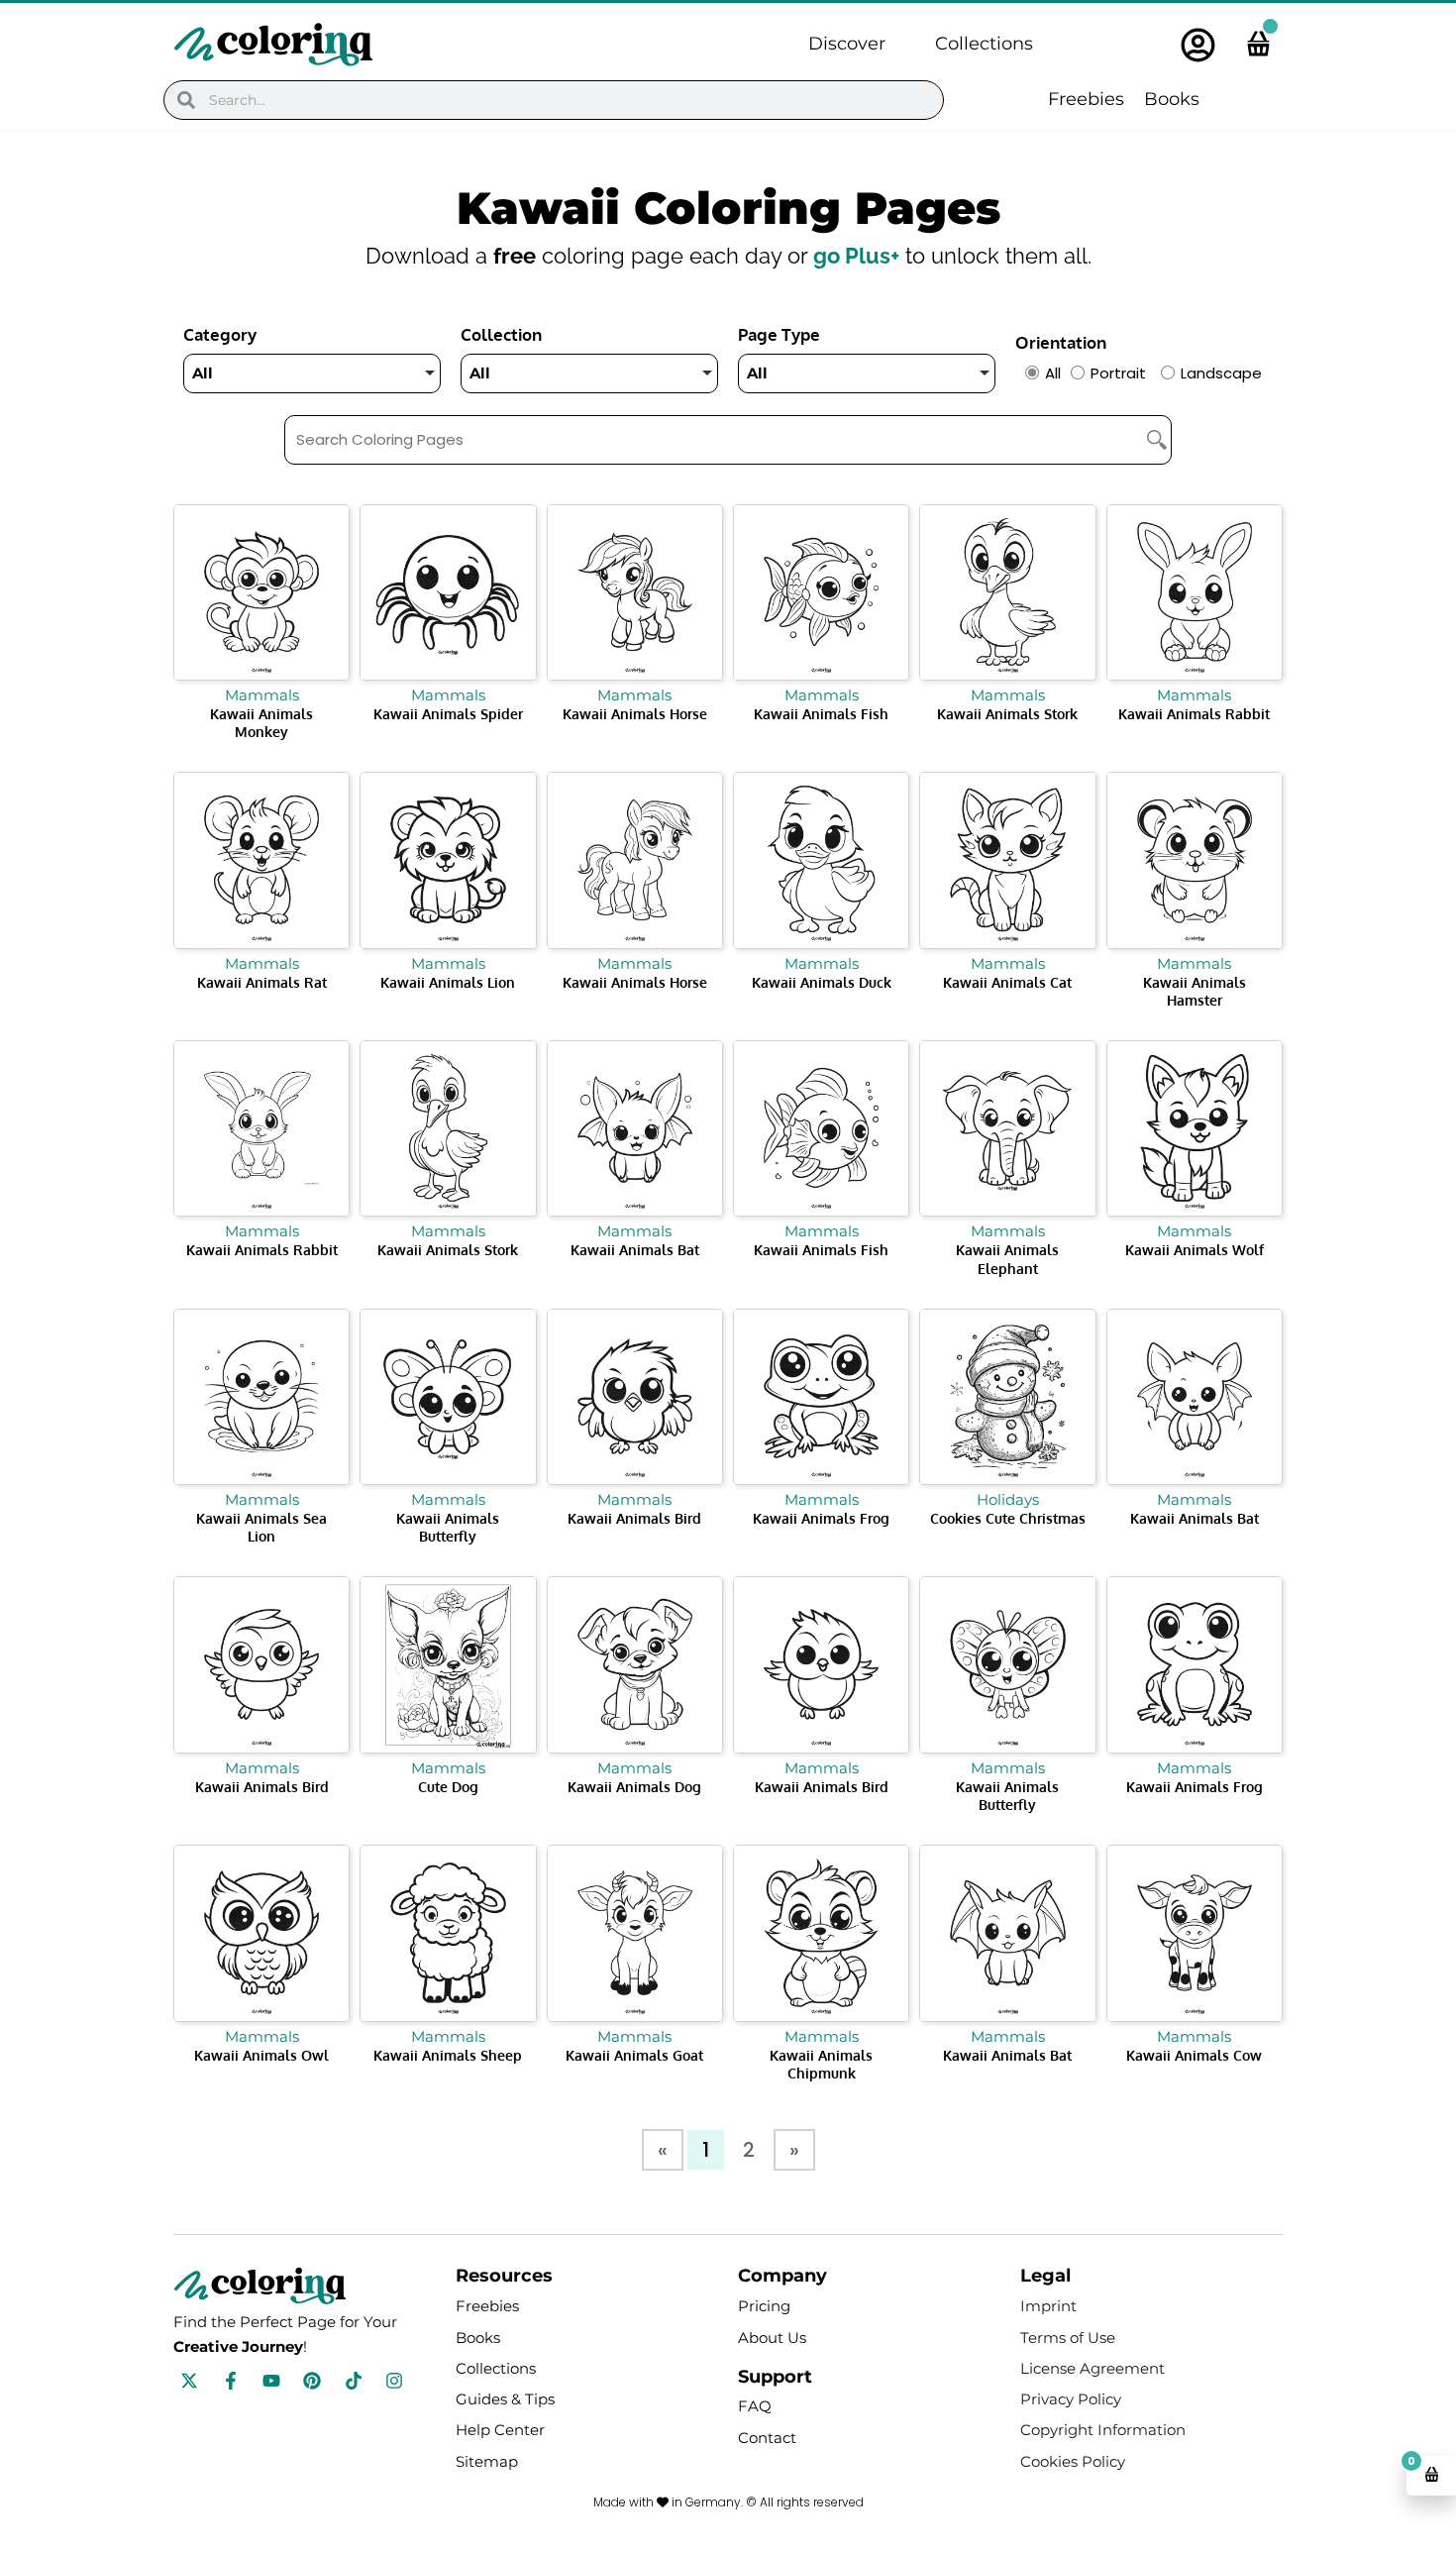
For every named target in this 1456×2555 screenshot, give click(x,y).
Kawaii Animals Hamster (1195, 991)
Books (1172, 99)
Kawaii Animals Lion (448, 982)
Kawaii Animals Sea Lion (261, 1527)
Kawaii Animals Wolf (1195, 1250)
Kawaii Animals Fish (821, 714)
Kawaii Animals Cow (1194, 2055)
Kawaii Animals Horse (635, 714)
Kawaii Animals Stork (1007, 714)
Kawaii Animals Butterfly (448, 1527)
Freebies (1086, 99)
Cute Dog (448, 1787)
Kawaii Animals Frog (821, 1518)
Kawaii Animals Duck (822, 982)
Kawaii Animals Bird (634, 1518)
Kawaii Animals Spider (448, 714)
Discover (847, 44)
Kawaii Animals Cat (1007, 982)
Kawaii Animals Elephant (1007, 1259)
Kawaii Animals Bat (635, 1250)
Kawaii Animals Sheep (448, 2055)
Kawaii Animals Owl (261, 2055)
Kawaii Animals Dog (634, 1787)
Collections (984, 44)
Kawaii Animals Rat (262, 982)
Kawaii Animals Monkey (261, 723)
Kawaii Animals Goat (634, 2055)
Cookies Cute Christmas (1008, 1518)
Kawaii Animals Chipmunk (821, 2064)
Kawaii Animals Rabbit (1194, 714)
